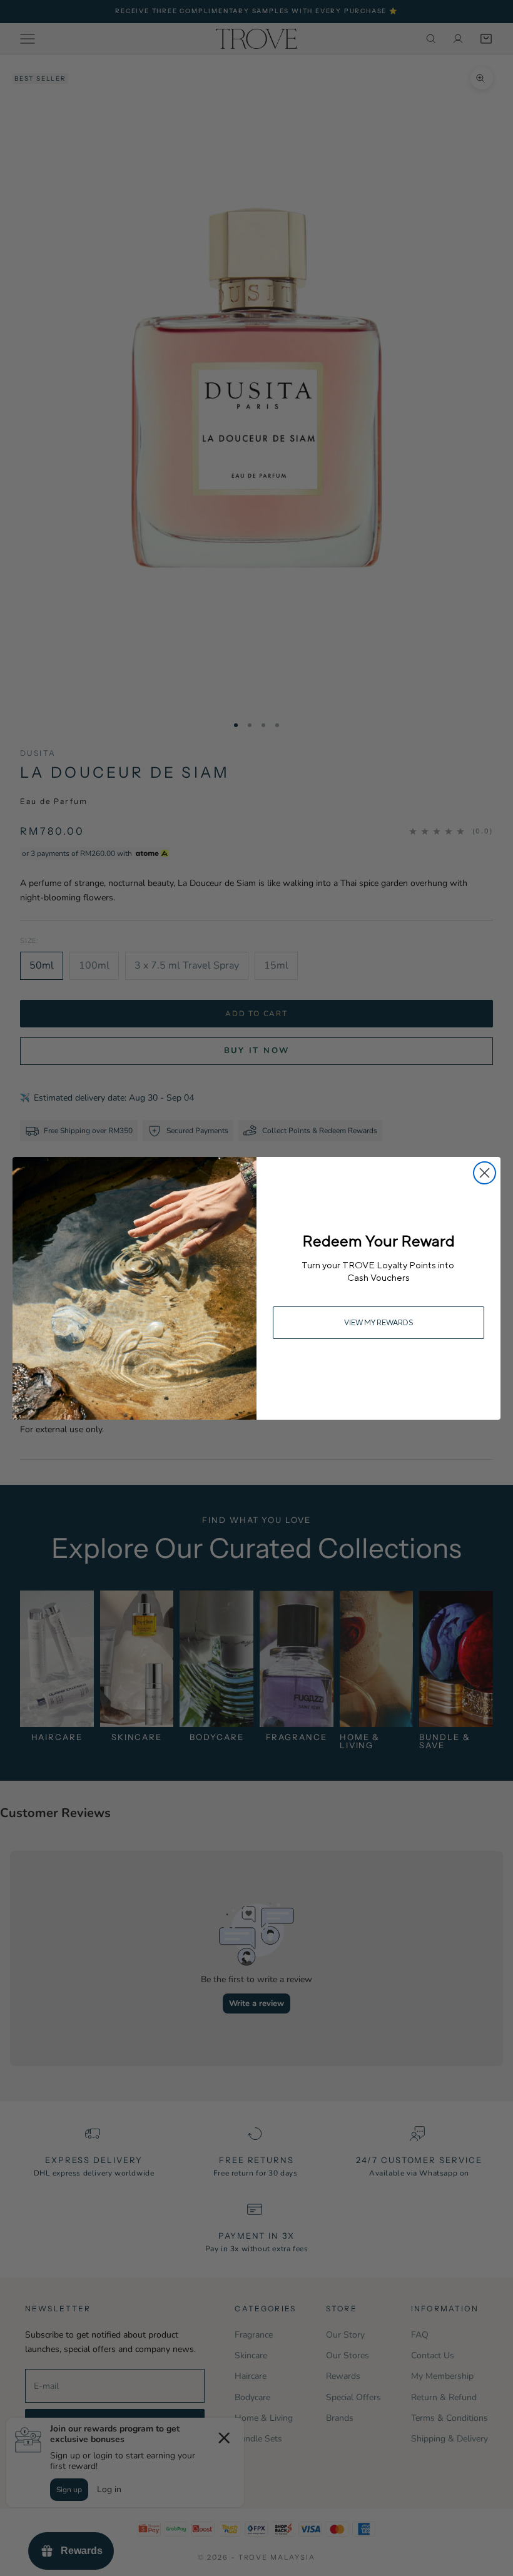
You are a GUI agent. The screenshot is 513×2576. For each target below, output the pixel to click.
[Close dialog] (485, 1173)
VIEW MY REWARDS (379, 1322)
